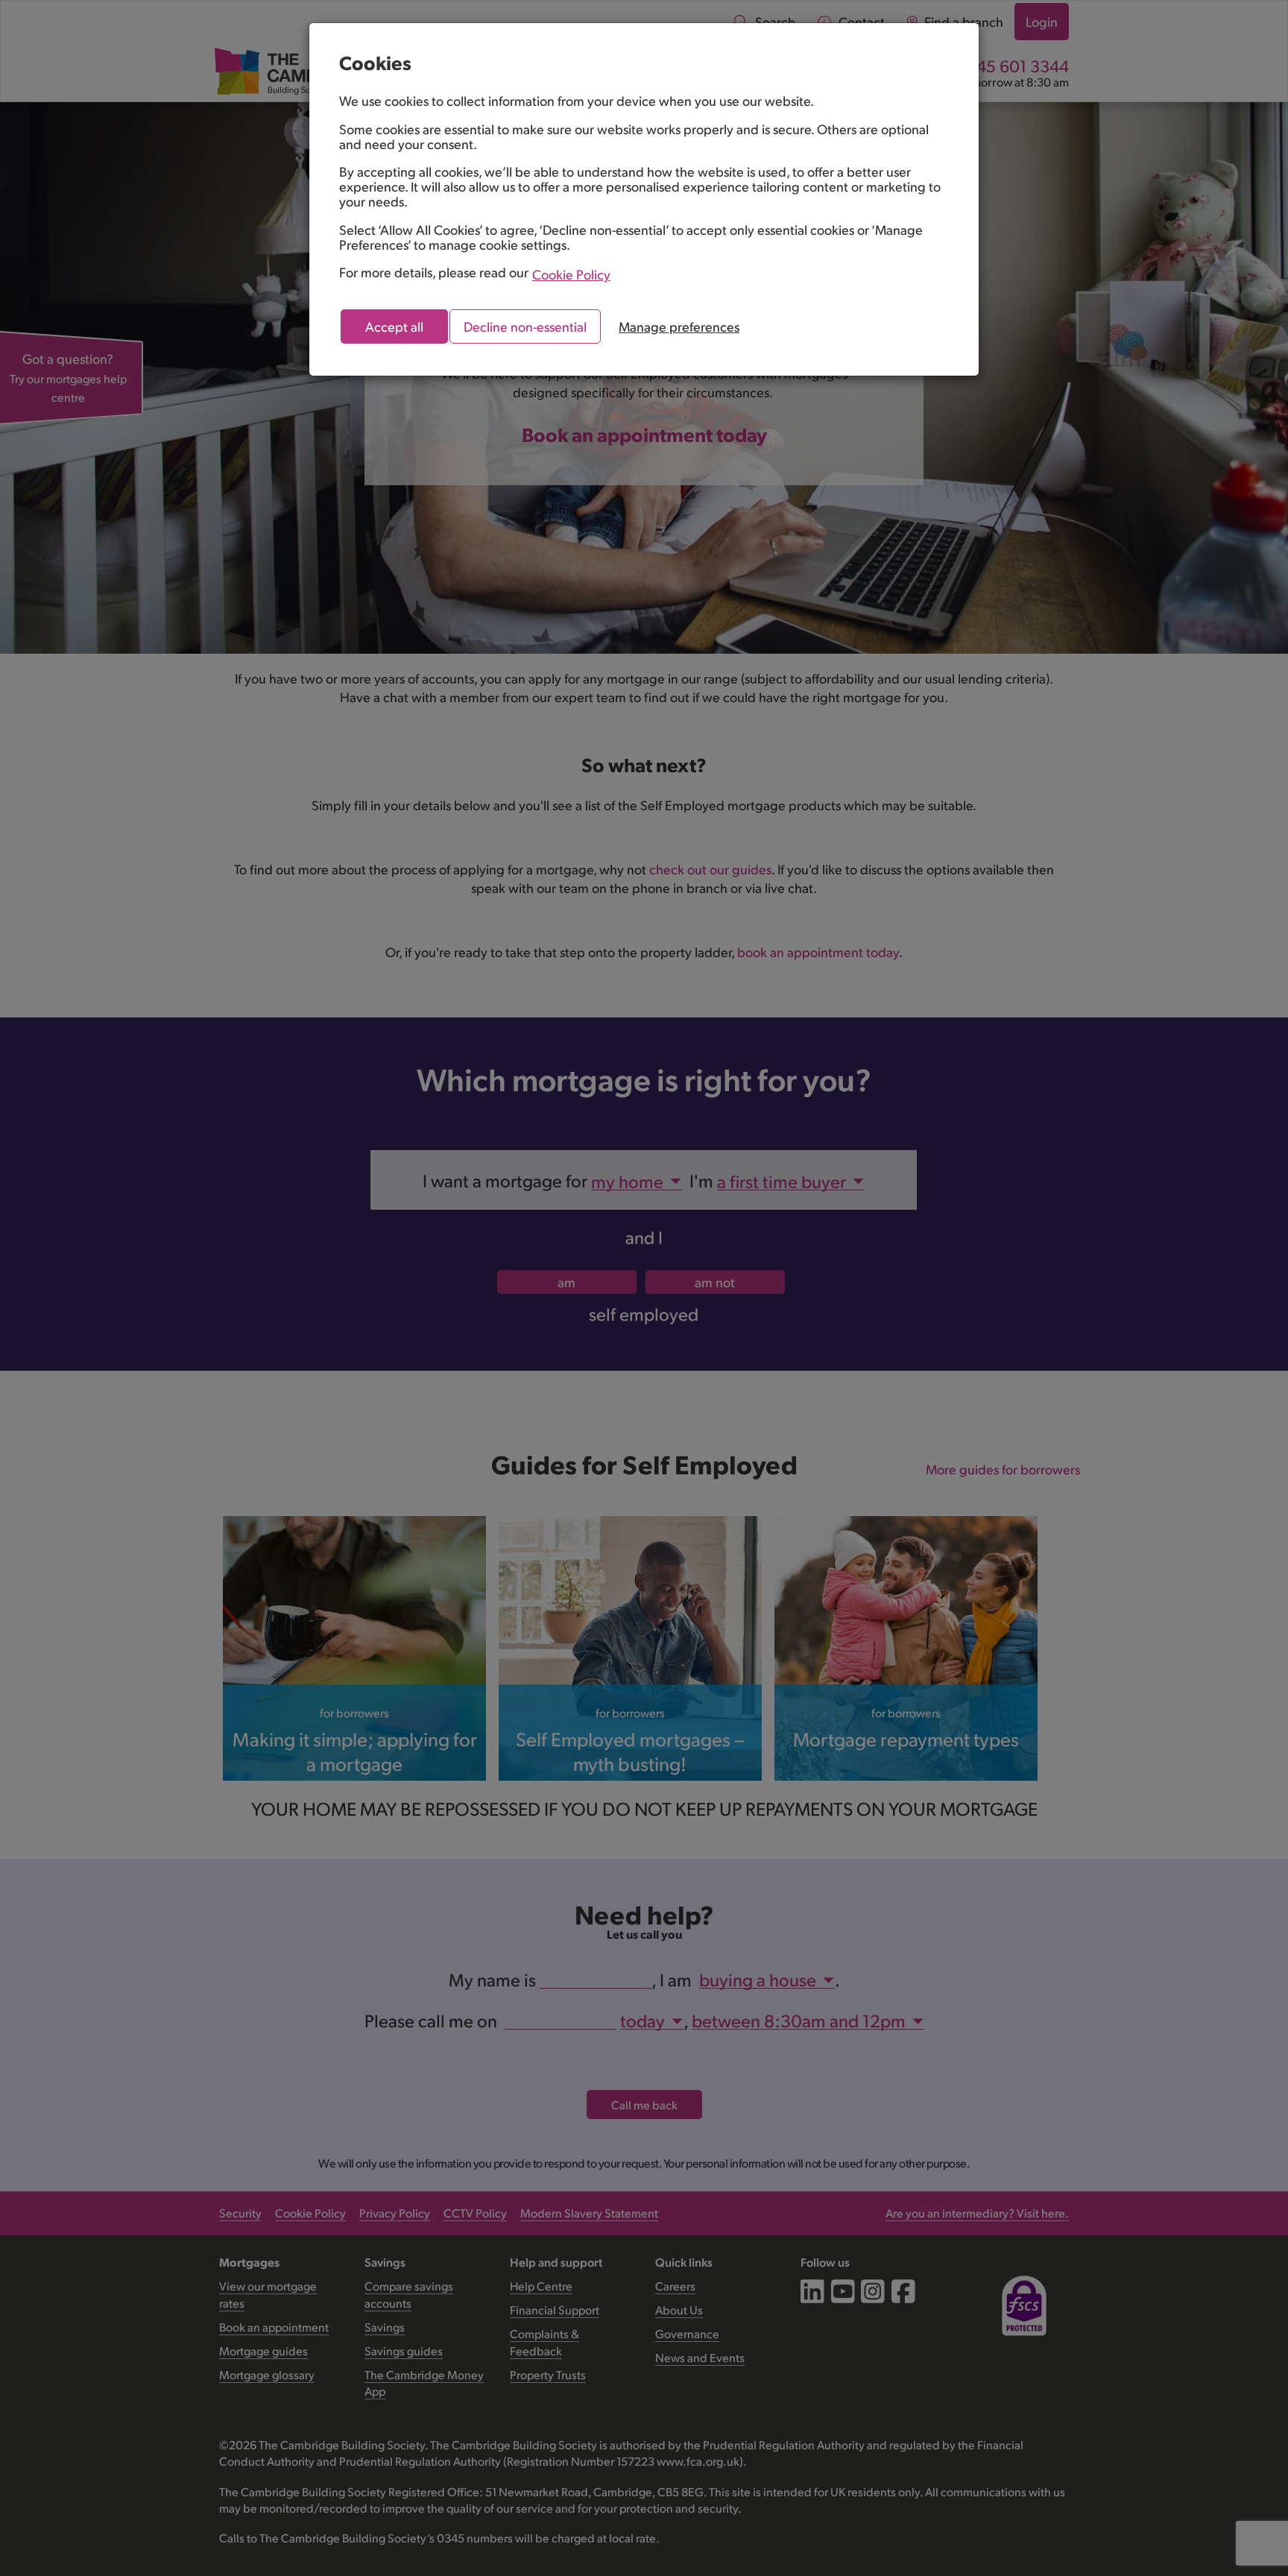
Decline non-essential (525, 326)
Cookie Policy (571, 274)
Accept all (394, 326)
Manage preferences (679, 326)
